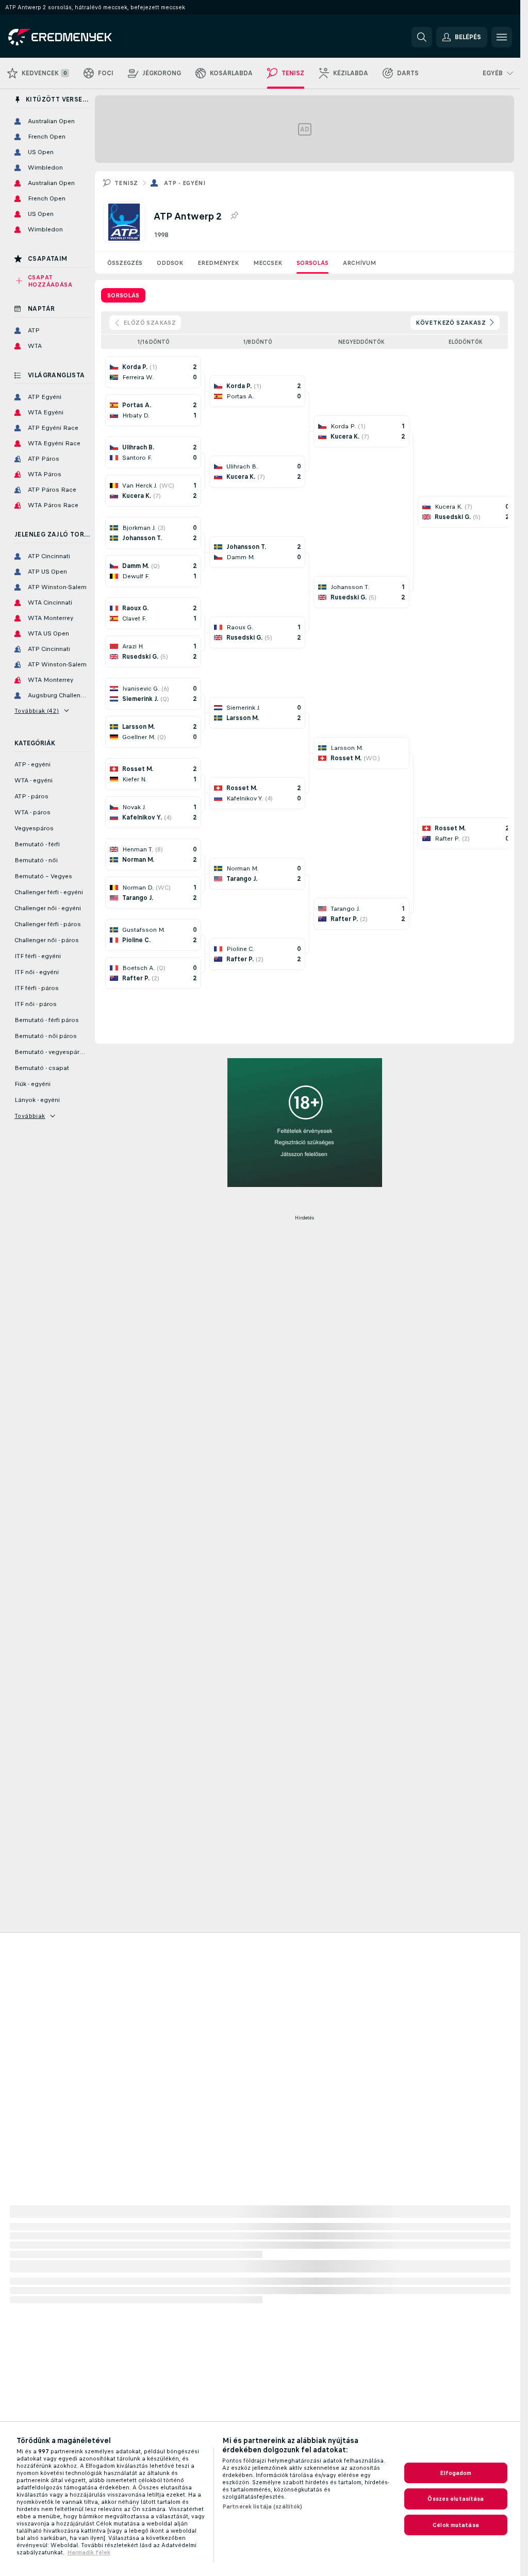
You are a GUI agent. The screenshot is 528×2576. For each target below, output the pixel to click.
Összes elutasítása (456, 2499)
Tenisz (126, 183)
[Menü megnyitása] (502, 37)
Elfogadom (456, 2473)
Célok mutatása (456, 2525)
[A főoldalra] (79, 37)
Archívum (359, 263)
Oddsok (170, 263)
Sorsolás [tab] (123, 295)
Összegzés (125, 263)
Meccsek (268, 263)
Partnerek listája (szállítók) (262, 2506)
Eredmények (218, 263)
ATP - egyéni (185, 183)
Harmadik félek (89, 2552)
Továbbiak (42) (37, 711)
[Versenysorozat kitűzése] (234, 216)
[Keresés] (422, 37)
